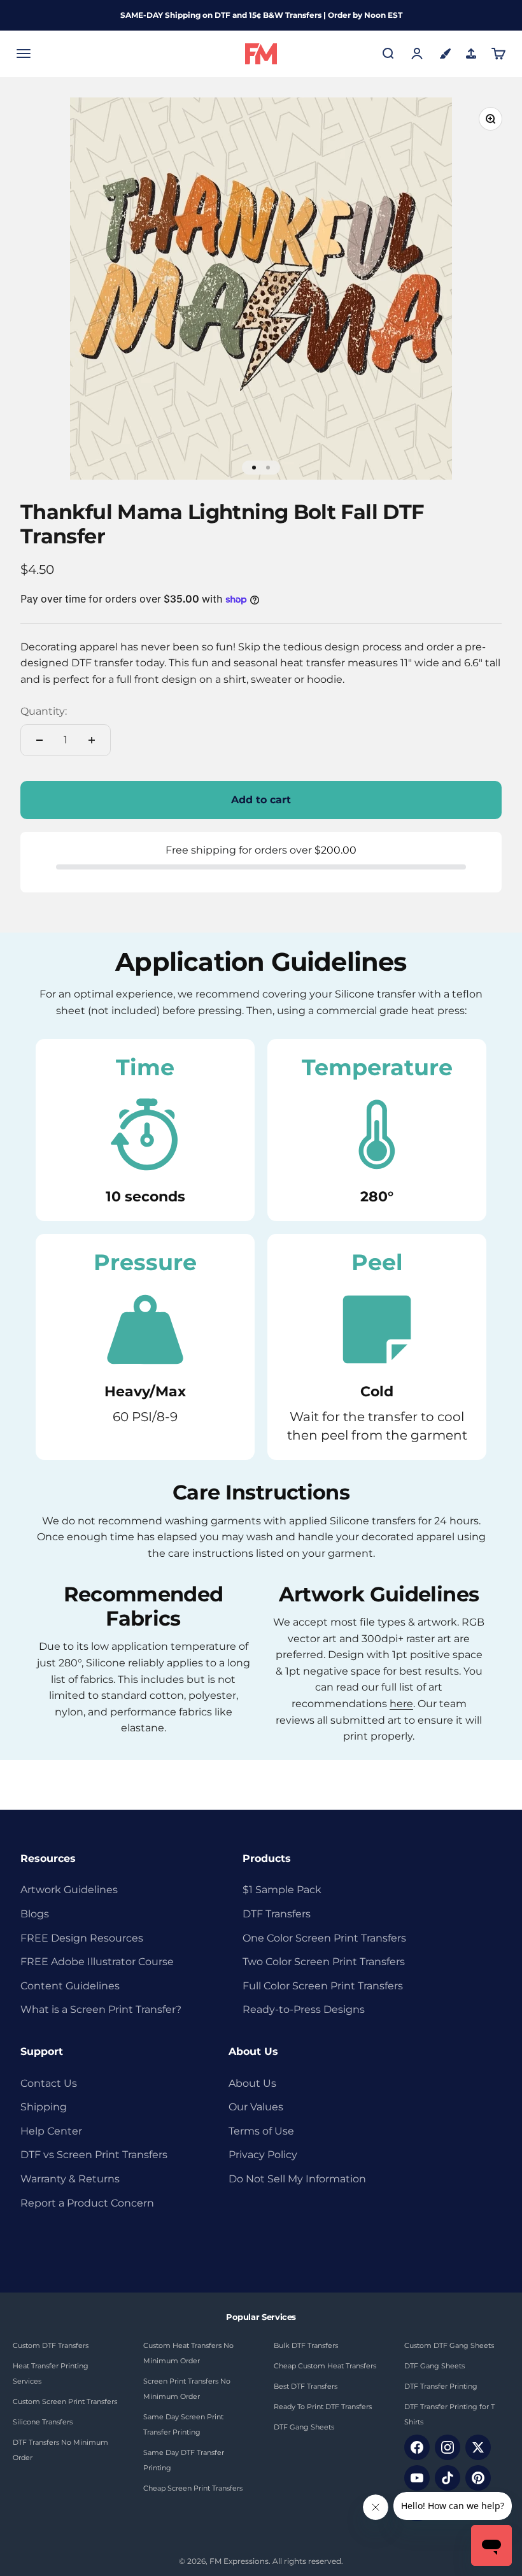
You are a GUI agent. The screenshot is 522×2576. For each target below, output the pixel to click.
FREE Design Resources (82, 1938)
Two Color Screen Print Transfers (324, 1962)
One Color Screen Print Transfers (324, 1938)
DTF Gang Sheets (304, 2427)
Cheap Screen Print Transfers (193, 2488)
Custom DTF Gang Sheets (449, 2345)
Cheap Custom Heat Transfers (325, 2366)
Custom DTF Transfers (51, 2345)
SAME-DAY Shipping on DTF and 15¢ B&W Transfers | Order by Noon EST (261, 15)
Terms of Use (261, 2131)
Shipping (44, 2107)
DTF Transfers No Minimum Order (60, 2450)
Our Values (256, 2107)
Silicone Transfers (43, 2422)
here (401, 1704)
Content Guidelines (70, 1986)
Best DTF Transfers (306, 2386)
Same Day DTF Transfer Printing (184, 2460)
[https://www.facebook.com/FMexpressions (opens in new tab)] (417, 2447)
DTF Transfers (277, 1914)
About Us (252, 2083)
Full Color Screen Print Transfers (323, 1986)
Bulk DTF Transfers (306, 2345)
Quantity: (44, 711)
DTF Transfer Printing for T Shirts (449, 2414)
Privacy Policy (263, 2155)
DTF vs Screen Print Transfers (94, 2155)
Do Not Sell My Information (297, 2179)
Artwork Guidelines (69, 1890)
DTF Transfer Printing (441, 2386)
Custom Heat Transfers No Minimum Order (188, 2353)
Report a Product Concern (87, 2203)
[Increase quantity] (92, 740)
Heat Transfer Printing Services (51, 2373)
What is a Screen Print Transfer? (101, 2009)
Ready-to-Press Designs (304, 2009)
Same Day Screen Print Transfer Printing (183, 2424)
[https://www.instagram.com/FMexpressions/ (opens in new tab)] (448, 2447)
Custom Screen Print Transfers (65, 2401)
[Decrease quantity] (39, 740)
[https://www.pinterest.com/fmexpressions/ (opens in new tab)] (478, 2478)
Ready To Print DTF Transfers (323, 2407)
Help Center (51, 2131)
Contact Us (49, 2083)
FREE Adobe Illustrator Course (97, 1962)
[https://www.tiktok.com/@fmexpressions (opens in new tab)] (448, 2478)
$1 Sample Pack (282, 1890)
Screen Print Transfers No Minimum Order (187, 2389)
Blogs (35, 1914)
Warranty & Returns (70, 2179)
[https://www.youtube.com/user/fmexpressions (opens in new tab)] (417, 2478)
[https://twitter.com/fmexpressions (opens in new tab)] (478, 2447)
